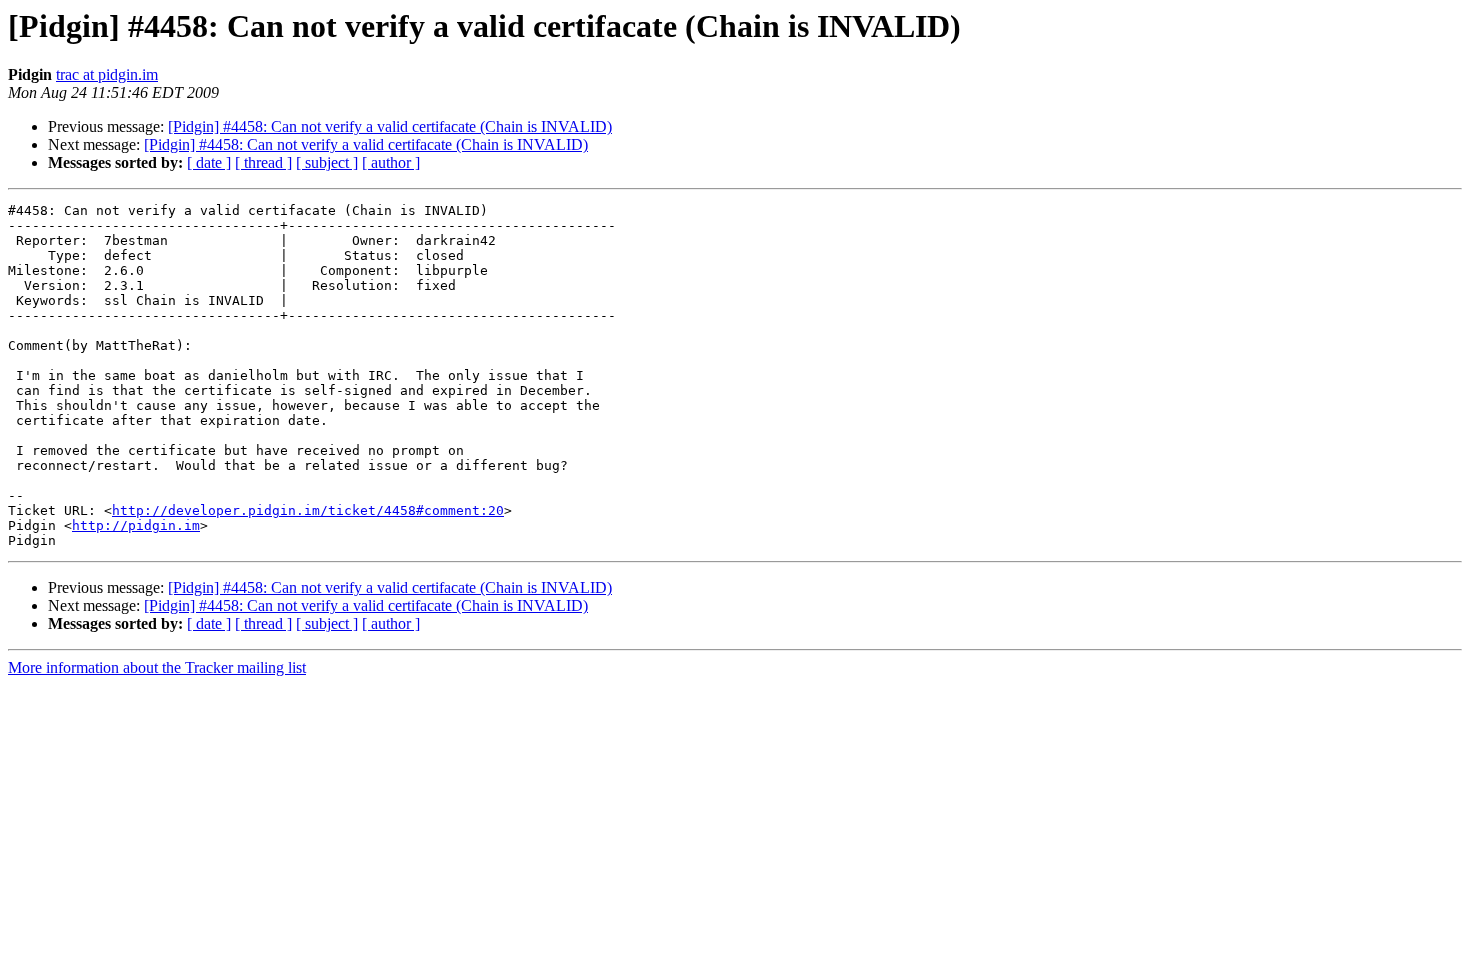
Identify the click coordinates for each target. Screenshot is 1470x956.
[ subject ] (327, 162)
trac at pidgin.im (107, 74)
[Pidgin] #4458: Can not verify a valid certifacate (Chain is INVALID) (390, 126)
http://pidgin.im (136, 525)
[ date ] (209, 162)
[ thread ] (263, 162)
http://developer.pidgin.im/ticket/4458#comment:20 (308, 510)
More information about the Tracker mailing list (157, 667)
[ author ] (391, 162)
